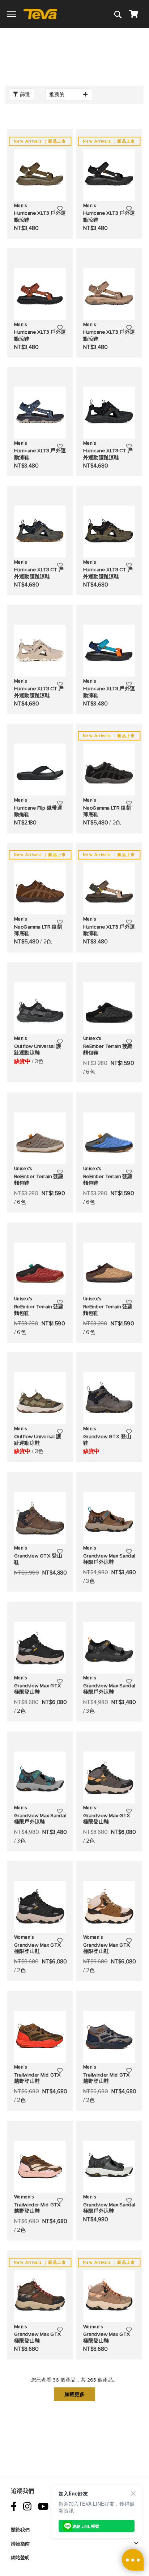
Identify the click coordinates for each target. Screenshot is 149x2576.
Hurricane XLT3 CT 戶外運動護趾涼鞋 (108, 454)
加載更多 (74, 2394)
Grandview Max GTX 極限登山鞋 (38, 1689)
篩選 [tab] (25, 94)
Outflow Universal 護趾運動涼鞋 (38, 1050)
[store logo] (43, 14)
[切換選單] (12, 14)
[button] (60, 208)
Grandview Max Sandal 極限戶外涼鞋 (109, 1559)
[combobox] (86, 30)
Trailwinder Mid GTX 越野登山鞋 (37, 2078)
